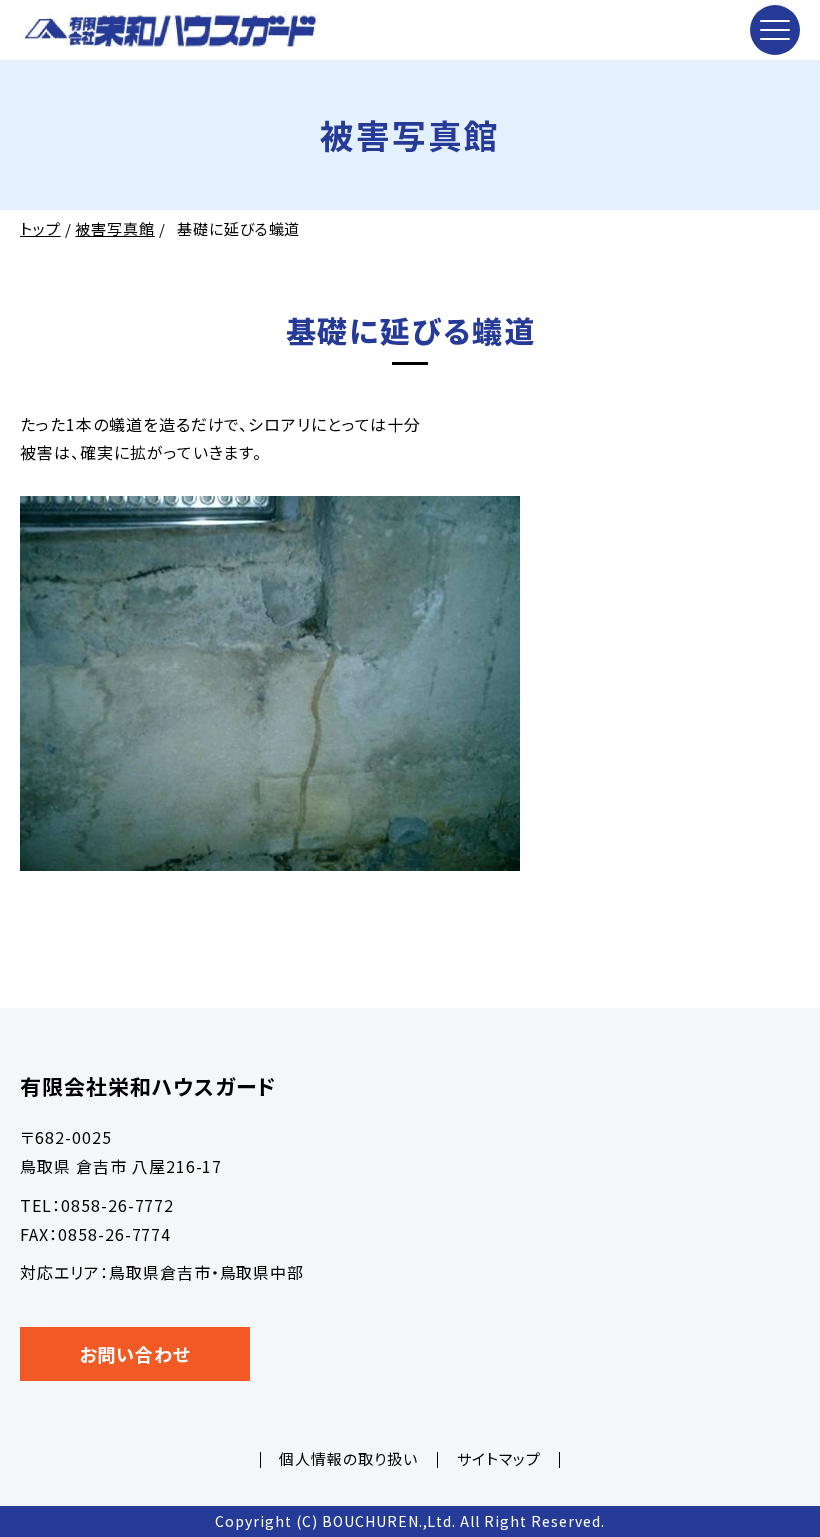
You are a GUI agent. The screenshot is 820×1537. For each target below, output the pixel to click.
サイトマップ (499, 1458)
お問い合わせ (135, 1354)
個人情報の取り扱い (348, 1458)
